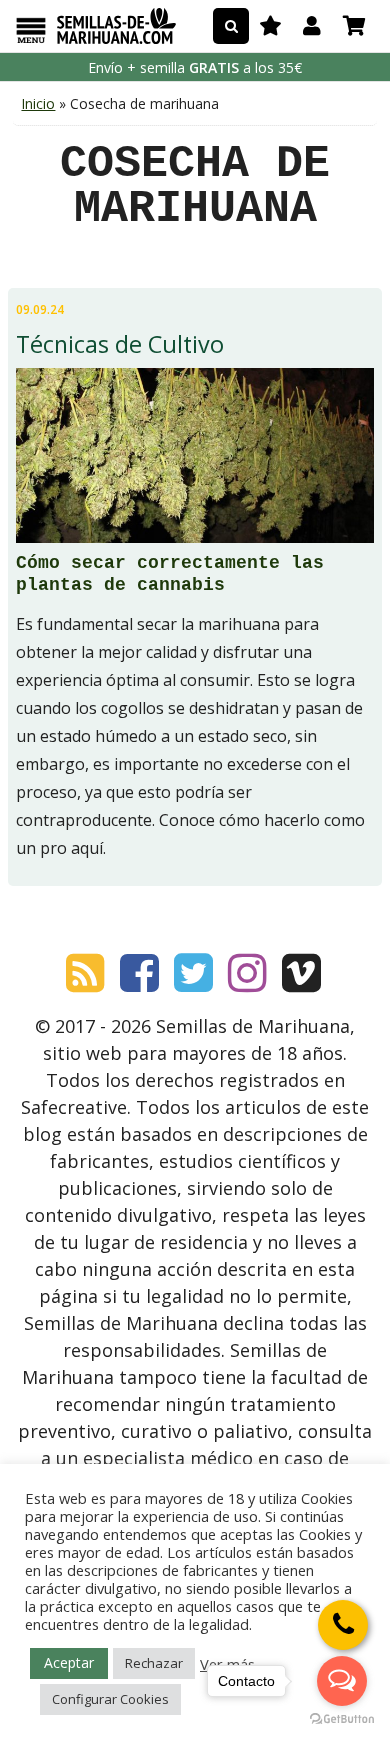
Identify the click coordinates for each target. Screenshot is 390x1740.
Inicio (38, 103)
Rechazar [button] (154, 1663)
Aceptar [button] (69, 1662)
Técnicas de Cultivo (120, 344)
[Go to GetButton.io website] (342, 1719)
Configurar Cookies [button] (110, 1699)
